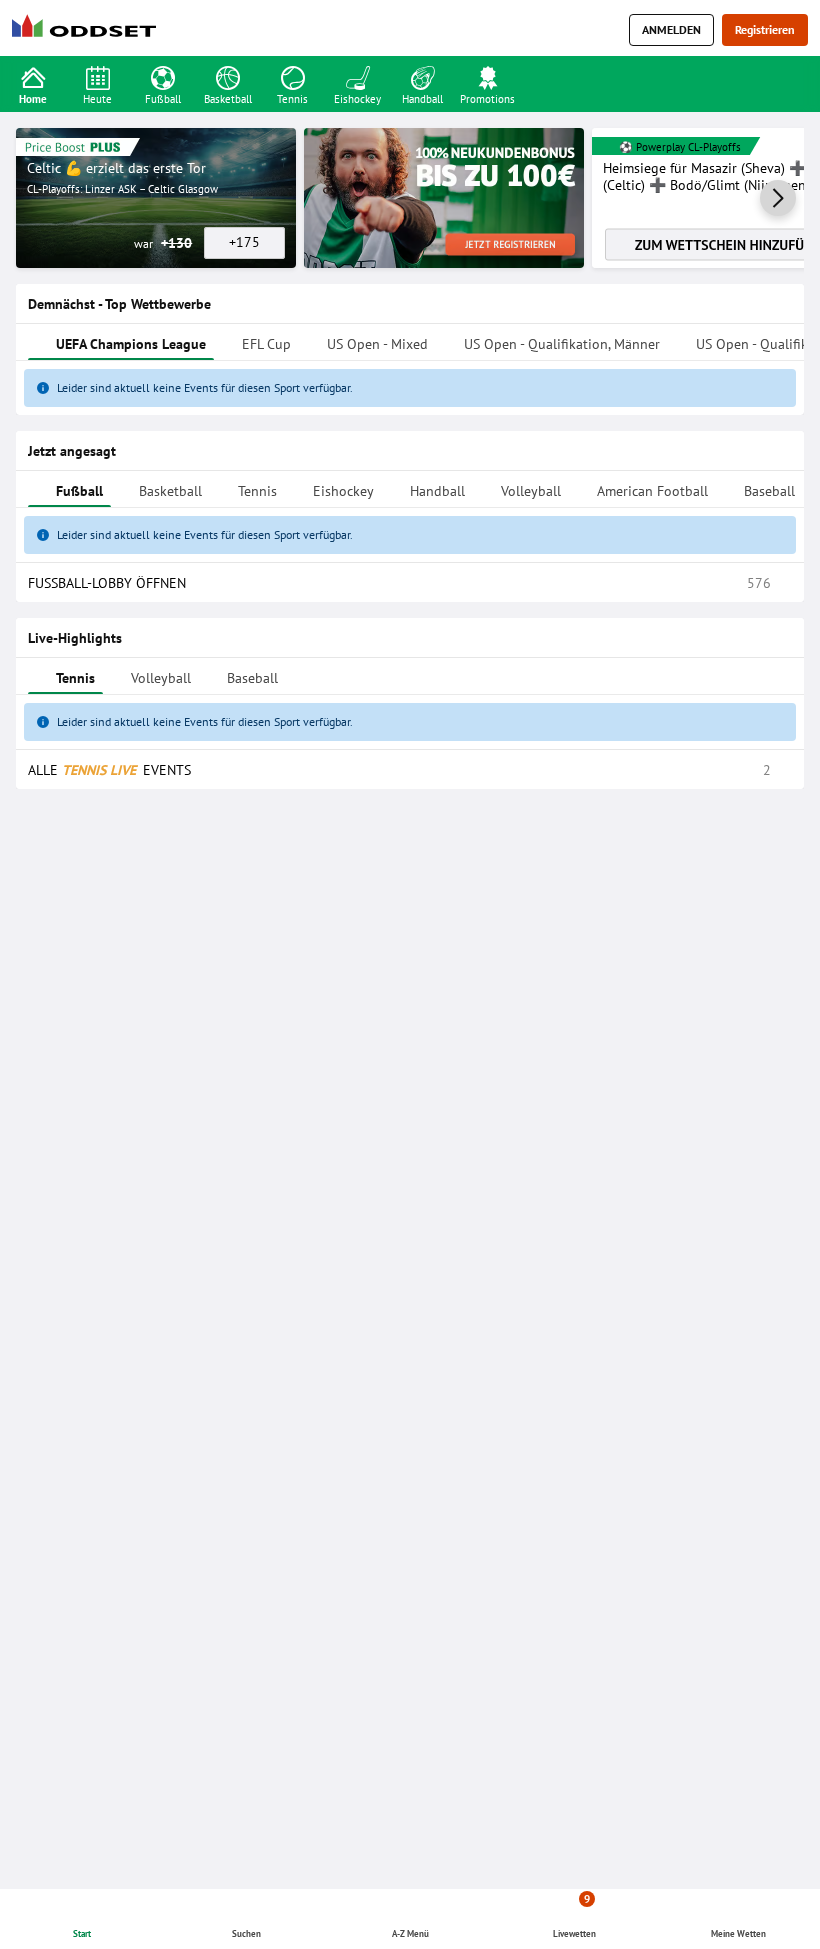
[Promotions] (487, 76)
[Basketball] (227, 76)
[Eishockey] (357, 76)
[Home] (88, 30)
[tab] (121, 1009)
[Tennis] (292, 76)
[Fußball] (162, 76)
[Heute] (97, 76)
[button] (778, 198)
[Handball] (422, 76)
